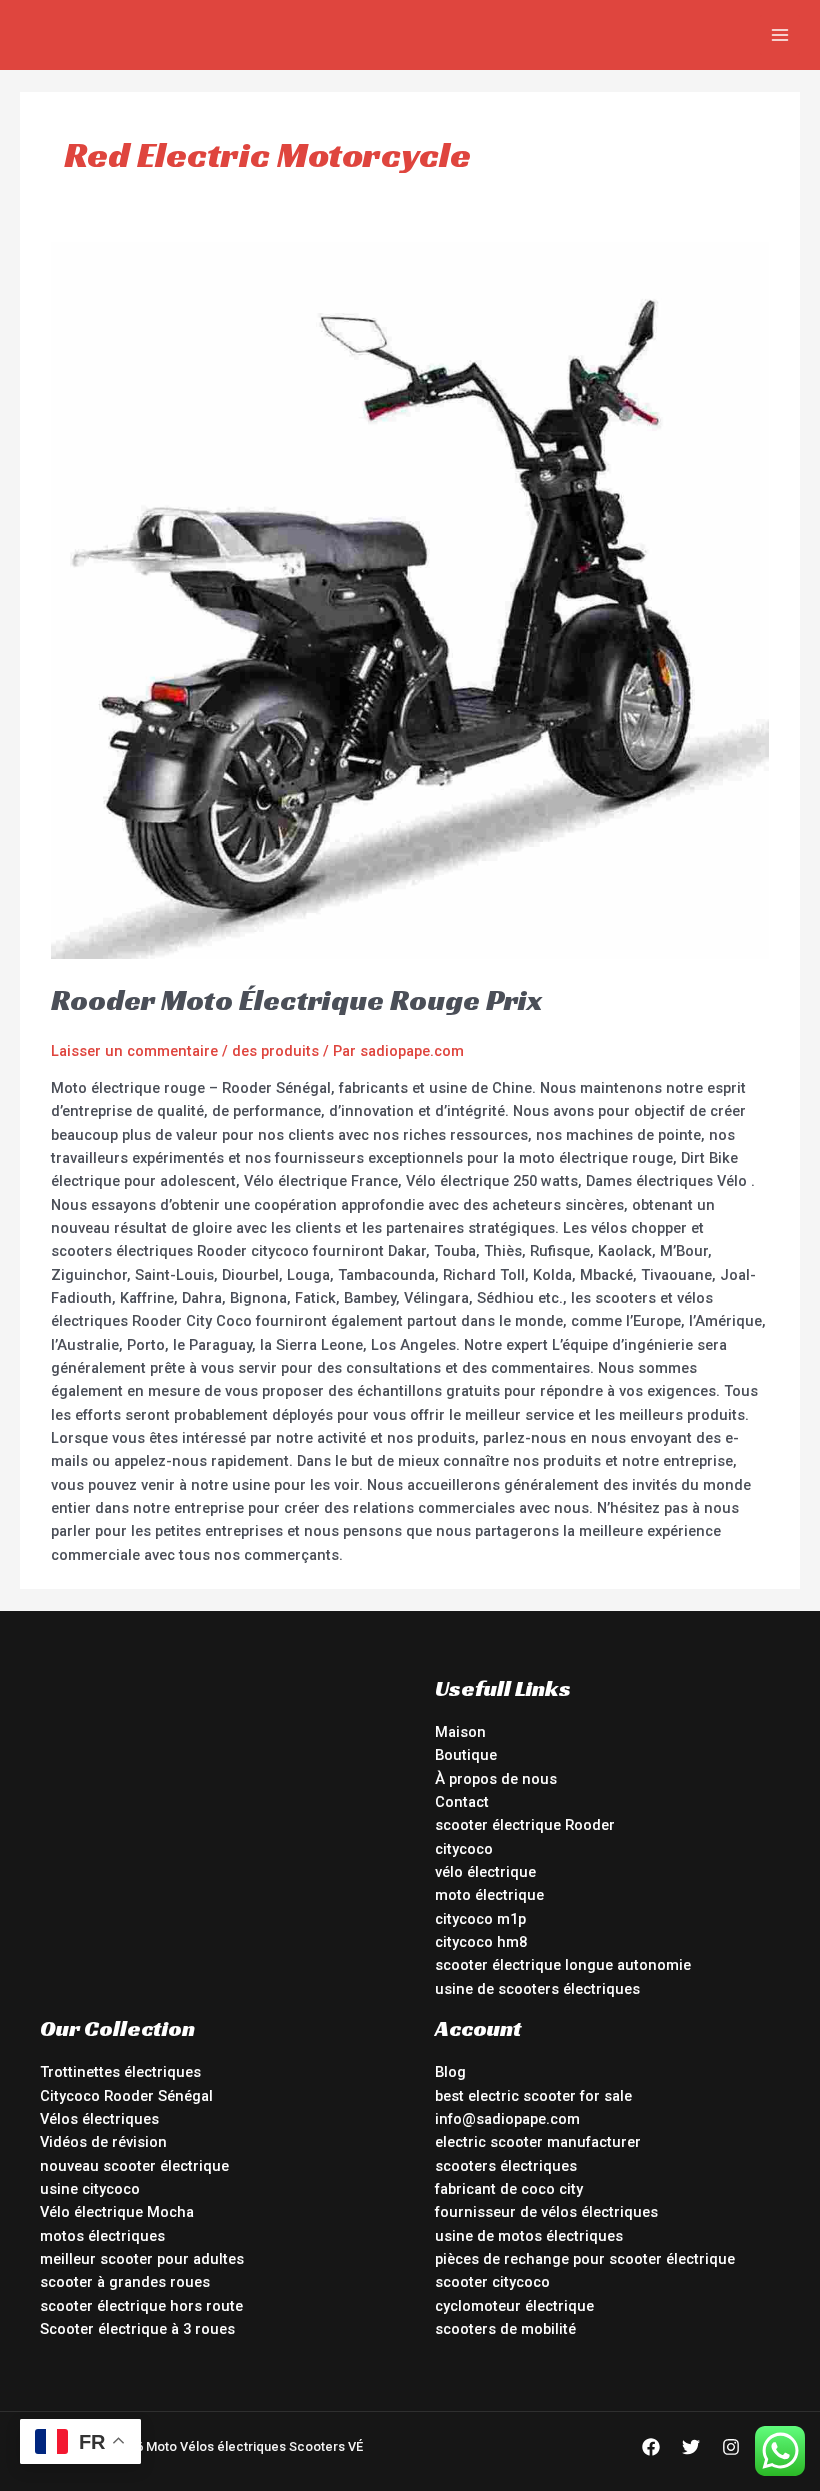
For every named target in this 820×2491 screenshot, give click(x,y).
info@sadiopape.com (507, 2119)
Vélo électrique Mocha (117, 2212)
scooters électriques (506, 2166)
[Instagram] (731, 2447)
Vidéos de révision (103, 2142)
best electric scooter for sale (533, 2096)
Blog (450, 2072)
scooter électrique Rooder (525, 1825)
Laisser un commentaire (134, 1051)
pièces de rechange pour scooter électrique (585, 2259)
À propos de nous (496, 1779)
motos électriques (102, 2236)
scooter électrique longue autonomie (563, 1965)
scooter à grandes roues (125, 2282)
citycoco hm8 (481, 1942)
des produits (275, 1051)
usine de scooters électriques (537, 1989)
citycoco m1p (480, 1919)
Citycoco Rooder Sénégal (126, 2096)
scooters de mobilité (505, 2329)
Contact (462, 1802)
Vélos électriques (99, 2119)
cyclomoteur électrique (514, 2306)
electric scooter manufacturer (538, 2142)
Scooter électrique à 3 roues (137, 2329)
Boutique (466, 1755)
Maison (460, 1732)
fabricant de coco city (509, 2189)
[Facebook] (651, 2447)
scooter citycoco (492, 2282)
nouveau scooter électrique (134, 2166)
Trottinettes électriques (120, 2072)
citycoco (464, 1849)
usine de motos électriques (529, 2236)
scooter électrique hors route (141, 2306)
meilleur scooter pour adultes (142, 2259)
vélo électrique (485, 1872)
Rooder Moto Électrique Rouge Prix (296, 1000)
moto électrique (489, 1895)
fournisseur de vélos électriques (546, 2212)
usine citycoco (90, 2189)
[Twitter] (691, 2447)
